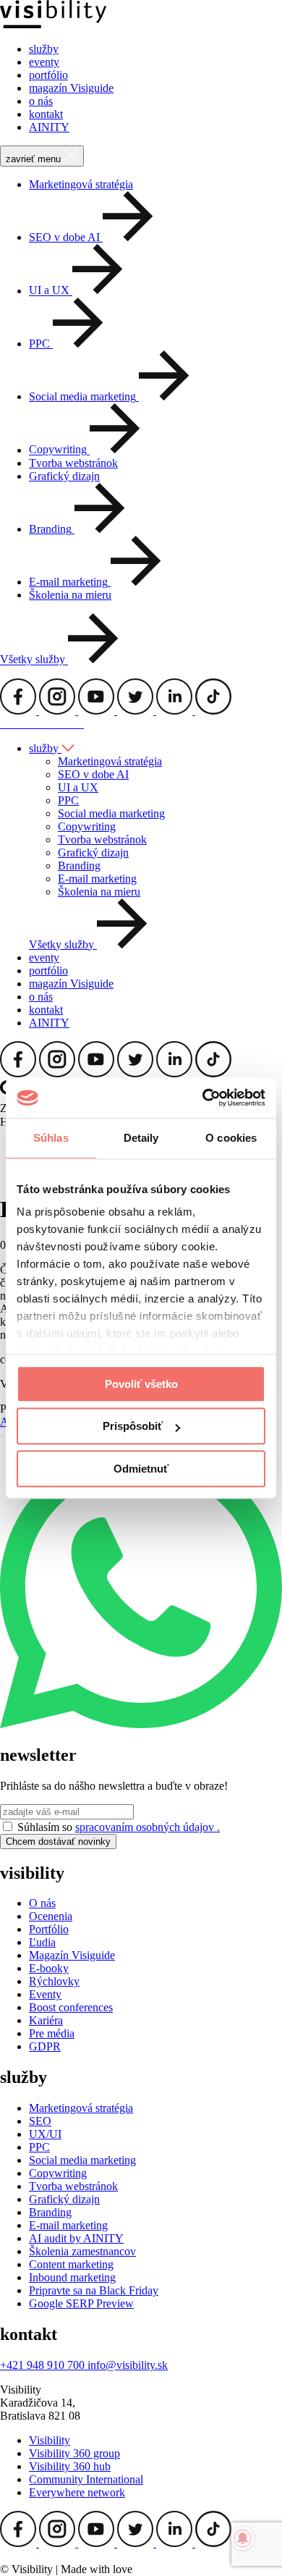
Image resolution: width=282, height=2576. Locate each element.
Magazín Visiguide (72, 1955)
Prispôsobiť (133, 1426)
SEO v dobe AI (93, 774)
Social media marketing (111, 813)
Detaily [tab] (141, 1138)
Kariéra (46, 2020)
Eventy (45, 1994)
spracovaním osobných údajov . (148, 1827)
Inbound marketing (72, 2277)
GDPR (45, 2046)
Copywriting (87, 826)
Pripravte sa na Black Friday (94, 2290)
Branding (79, 866)
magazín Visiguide (71, 88)
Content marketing (71, 2264)
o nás (41, 101)
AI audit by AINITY (76, 2238)
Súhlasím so (119, 1827)
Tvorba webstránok (73, 463)
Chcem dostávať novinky (58, 1841)
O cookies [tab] (231, 1138)
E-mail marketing (97, 879)
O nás (42, 1903)
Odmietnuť (141, 1469)
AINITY (49, 127)
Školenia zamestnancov (82, 2251)
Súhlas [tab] (51, 1138)
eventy (44, 62)
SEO (40, 2121)
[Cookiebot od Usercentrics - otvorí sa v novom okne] (203, 1098)
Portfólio (49, 1929)
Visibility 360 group (74, 2453)
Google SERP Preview (81, 2303)
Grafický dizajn (64, 476)
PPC (68, 800)
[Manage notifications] (243, 2538)
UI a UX (78, 787)
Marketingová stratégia (81, 184)
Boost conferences (71, 2007)
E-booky (49, 1968)
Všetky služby (34, 660)
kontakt (46, 114)
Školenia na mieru (70, 595)
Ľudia (42, 1942)
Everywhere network (77, 2492)
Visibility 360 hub (70, 2466)
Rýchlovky (54, 1981)
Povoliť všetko (141, 1384)
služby (44, 49)
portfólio (48, 75)
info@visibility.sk (128, 2365)
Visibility (50, 2440)
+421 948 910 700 (44, 2365)
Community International (86, 2479)
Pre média (52, 2033)
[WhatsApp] (141, 1724)
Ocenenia (51, 1916)
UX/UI (45, 2134)
